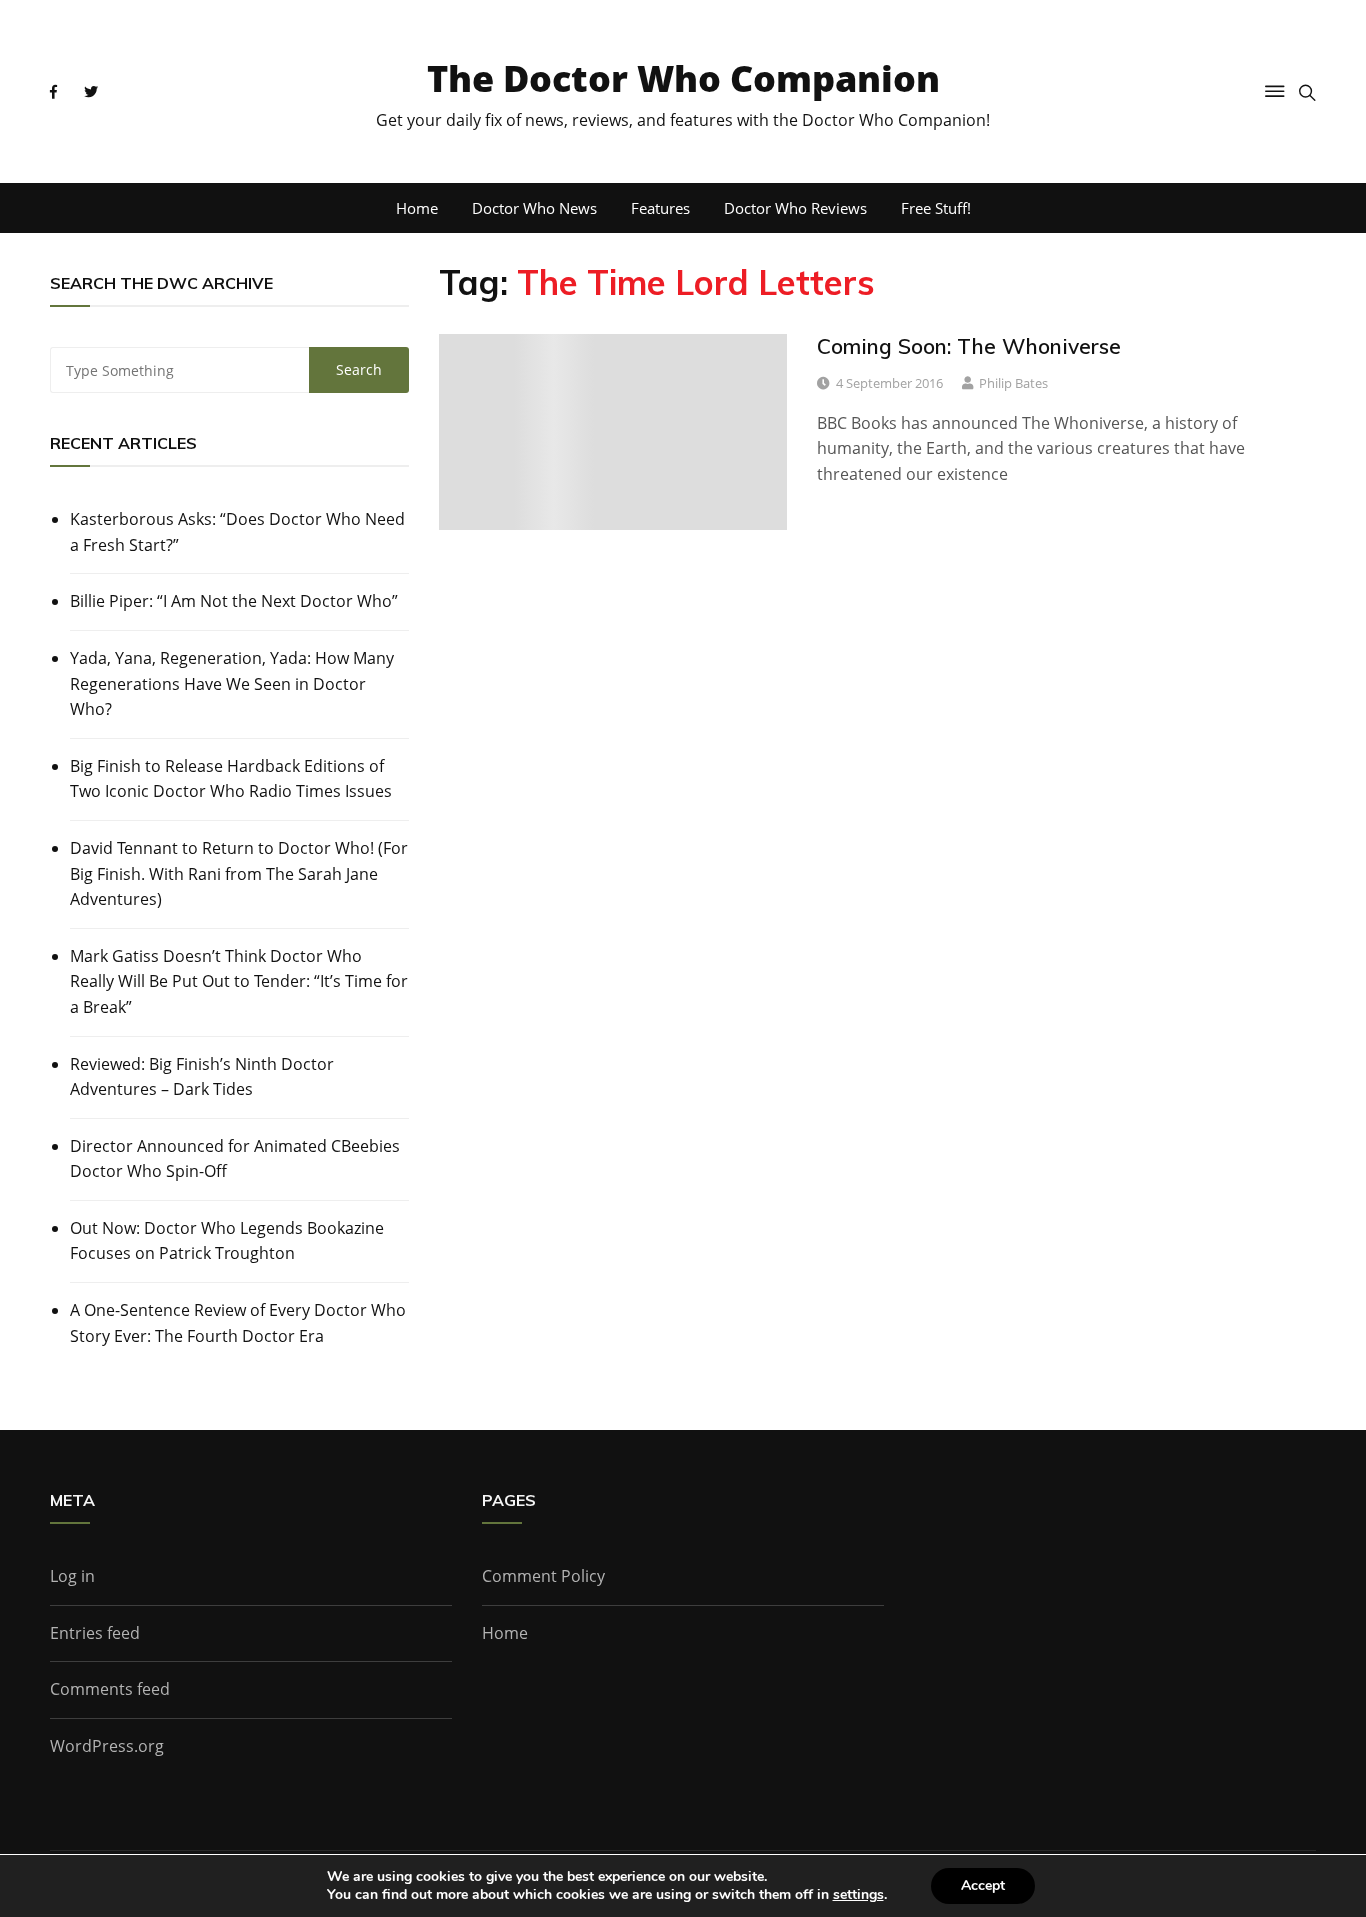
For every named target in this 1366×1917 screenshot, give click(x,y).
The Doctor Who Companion (683, 78)
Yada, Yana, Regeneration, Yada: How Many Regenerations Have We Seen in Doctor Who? (232, 683)
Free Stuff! (936, 208)
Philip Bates (1013, 383)
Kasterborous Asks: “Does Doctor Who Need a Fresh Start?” (237, 532)
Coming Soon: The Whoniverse (969, 346)
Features (660, 208)
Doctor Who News (534, 208)
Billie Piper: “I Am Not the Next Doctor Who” (234, 601)
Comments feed (110, 1689)
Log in (72, 1576)
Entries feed (95, 1633)
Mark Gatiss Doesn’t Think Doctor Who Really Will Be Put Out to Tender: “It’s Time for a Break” (239, 981)
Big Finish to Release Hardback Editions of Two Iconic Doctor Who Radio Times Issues (231, 779)
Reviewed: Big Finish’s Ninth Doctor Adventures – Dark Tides (202, 1077)
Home (417, 208)
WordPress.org (107, 1746)
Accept (983, 1885)
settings (858, 1895)
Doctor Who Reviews (795, 208)
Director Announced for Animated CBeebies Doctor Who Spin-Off (235, 1159)
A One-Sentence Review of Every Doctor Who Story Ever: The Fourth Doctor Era (238, 1323)
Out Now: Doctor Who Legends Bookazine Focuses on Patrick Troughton (227, 1241)
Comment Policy (543, 1576)
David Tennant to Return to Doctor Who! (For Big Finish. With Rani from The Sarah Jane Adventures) (239, 873)
